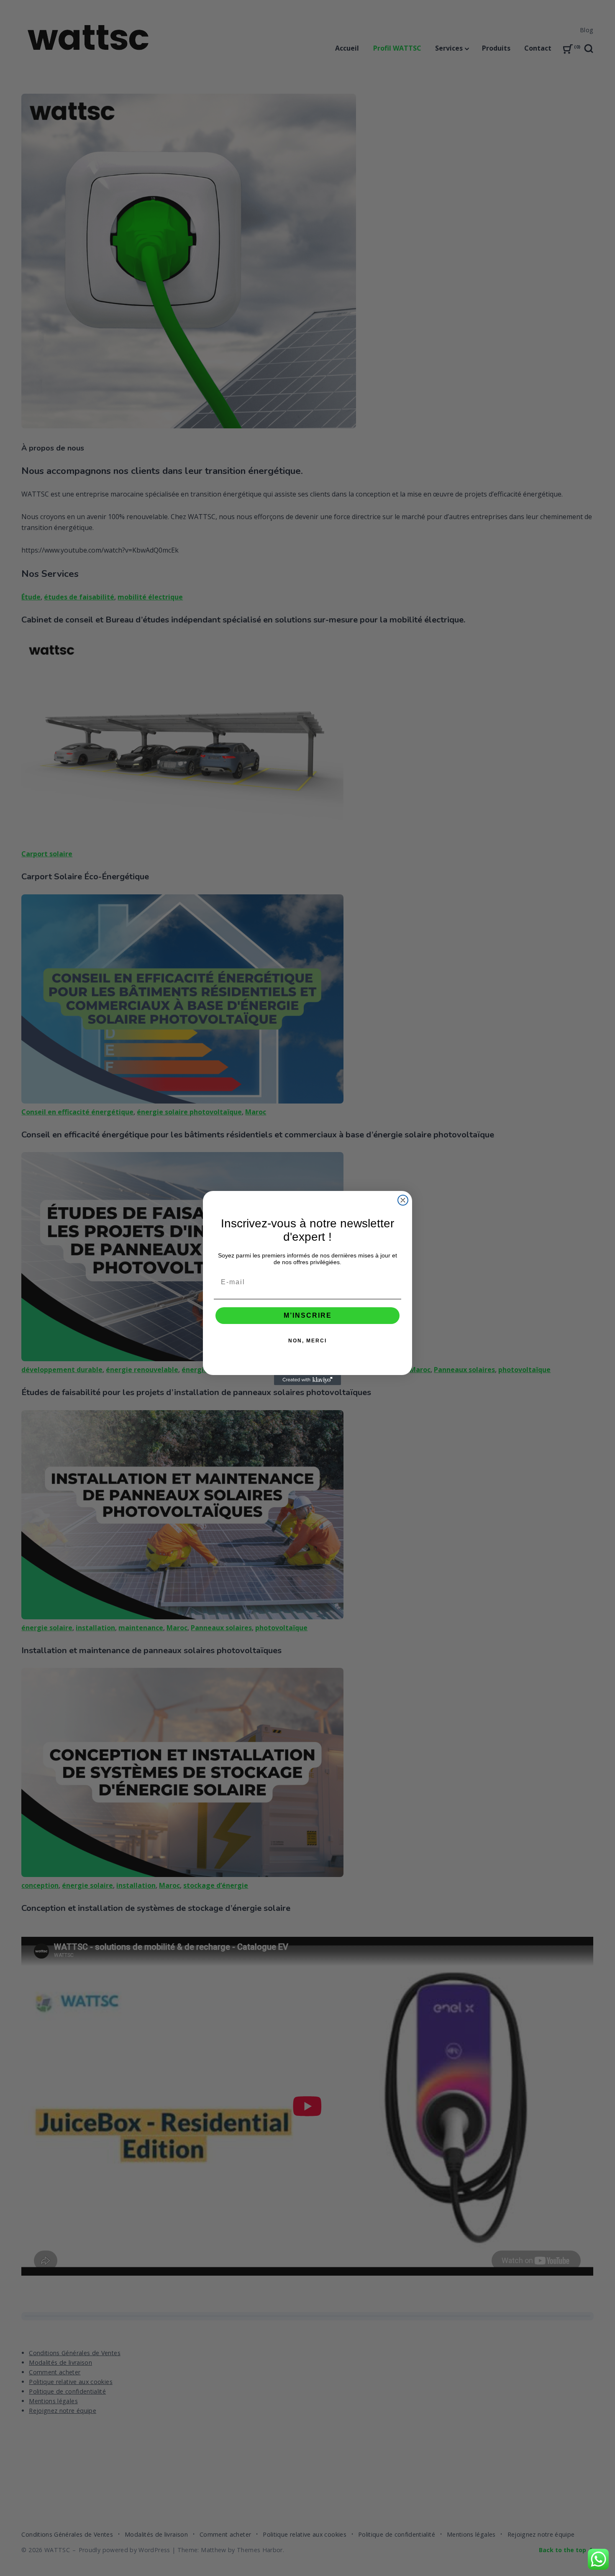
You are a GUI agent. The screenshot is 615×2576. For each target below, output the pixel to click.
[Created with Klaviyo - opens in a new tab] (307, 1380)
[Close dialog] (403, 1200)
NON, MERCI (307, 1341)
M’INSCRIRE (308, 1315)
